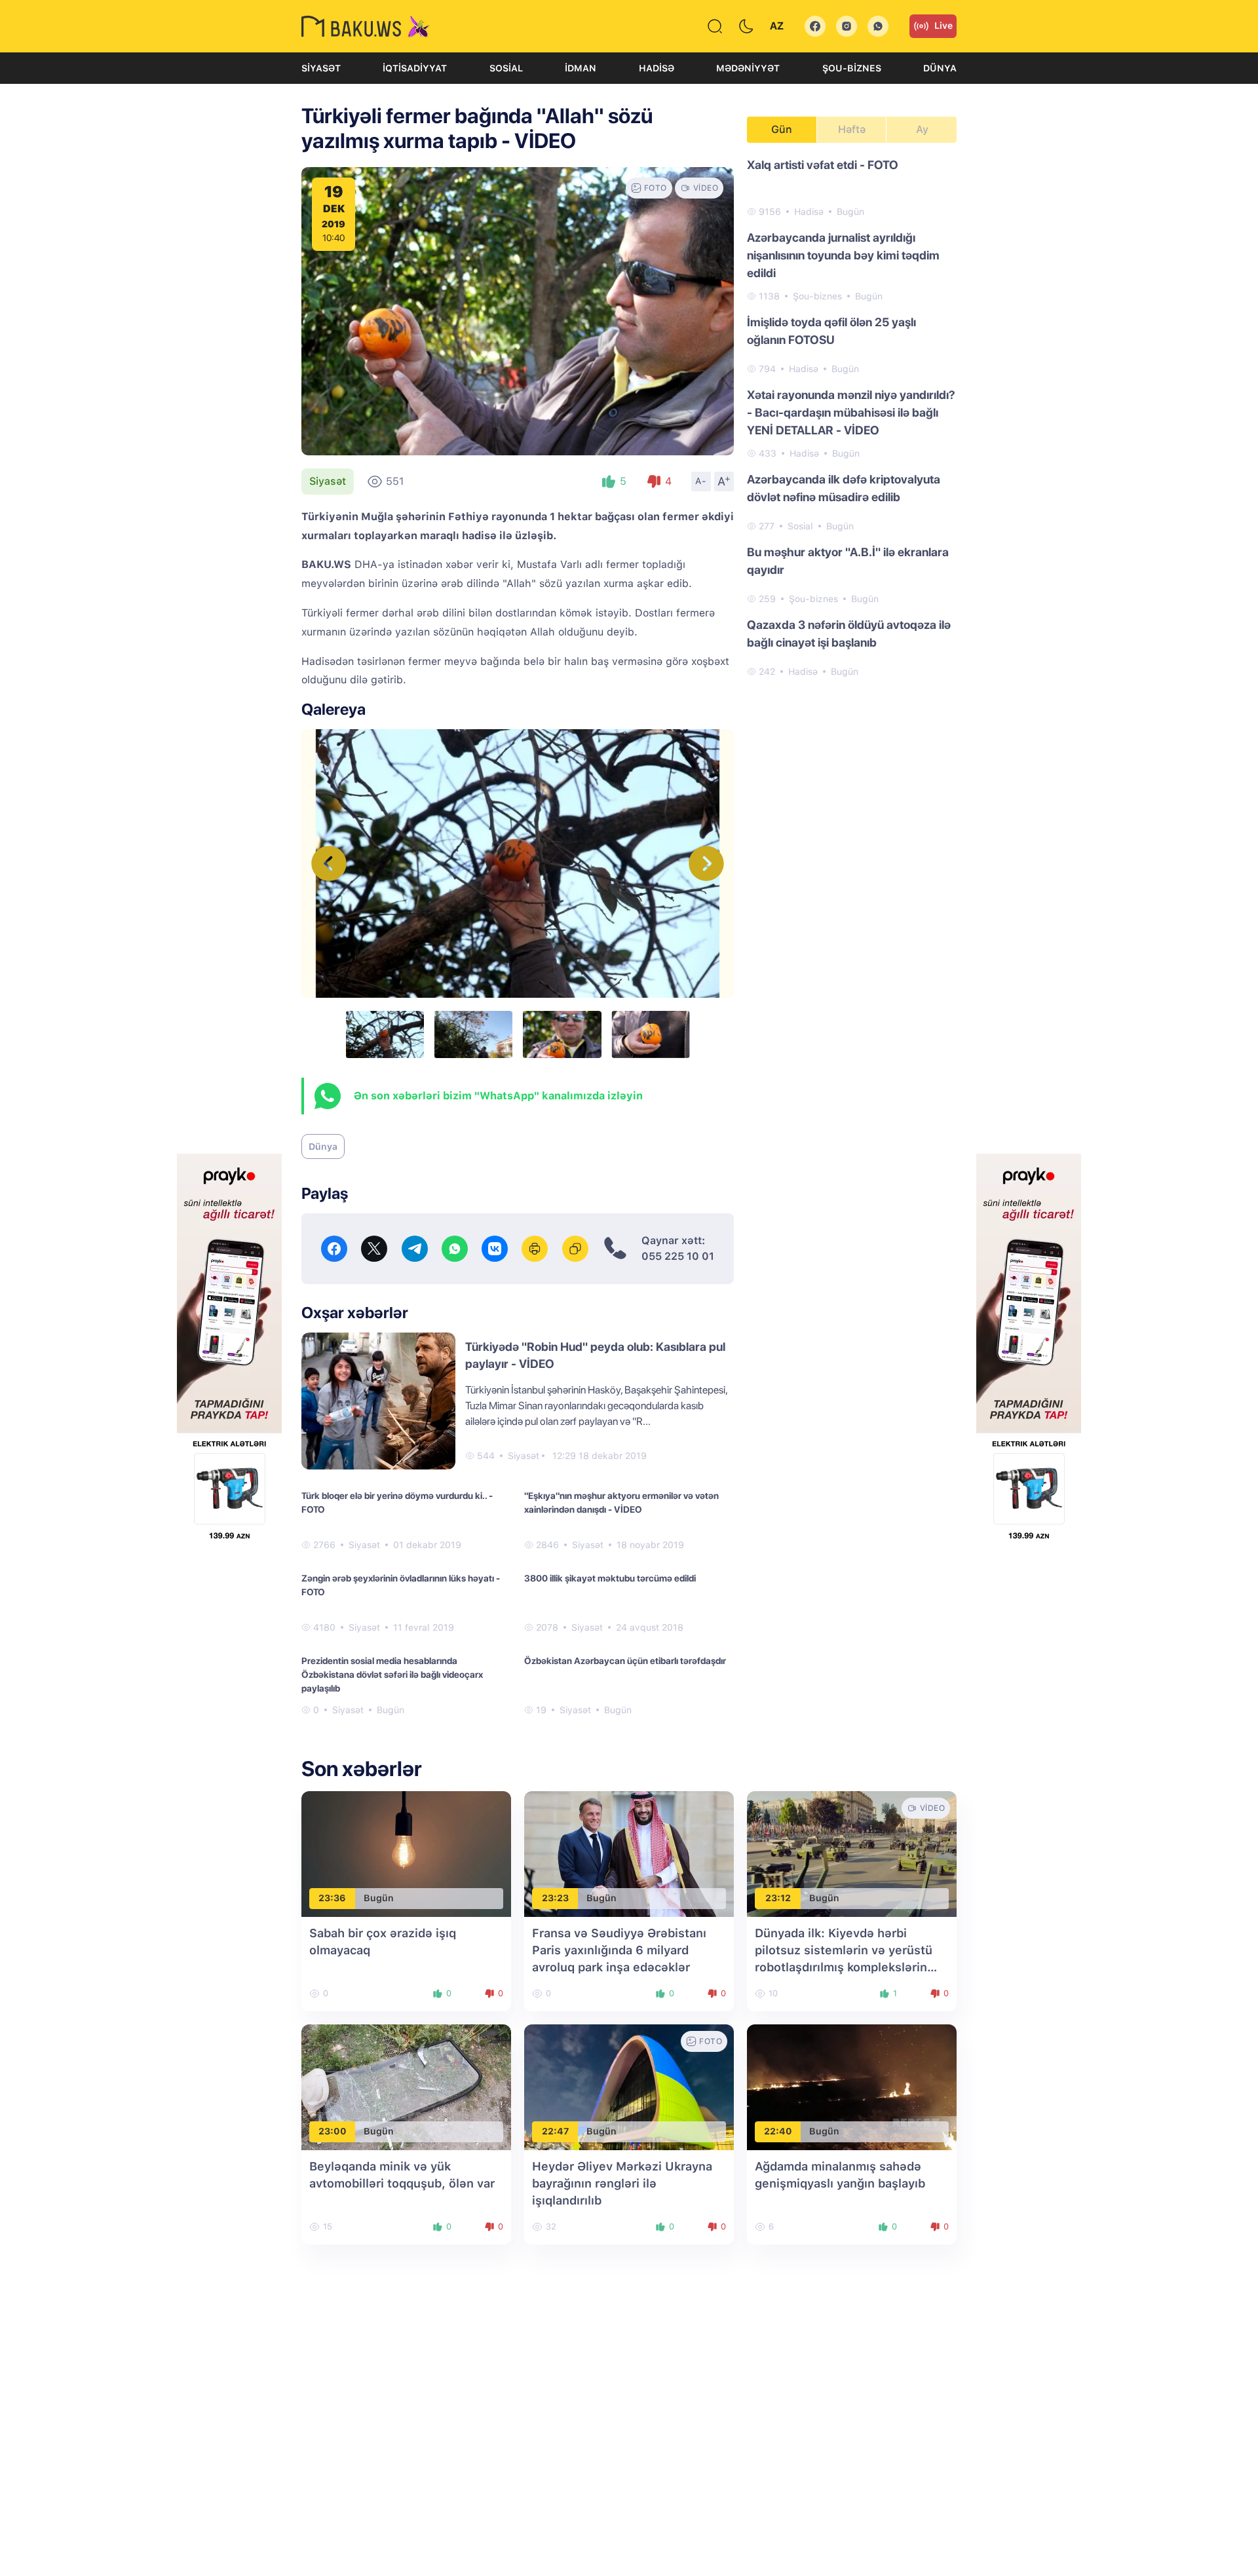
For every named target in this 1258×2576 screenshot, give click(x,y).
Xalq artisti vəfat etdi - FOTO (823, 165)
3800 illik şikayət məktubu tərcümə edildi (610, 1578)
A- (701, 481)
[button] (706, 863)
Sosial (506, 68)
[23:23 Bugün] (629, 1853)
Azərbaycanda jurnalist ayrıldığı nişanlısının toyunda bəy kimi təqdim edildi (843, 255)
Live (943, 26)
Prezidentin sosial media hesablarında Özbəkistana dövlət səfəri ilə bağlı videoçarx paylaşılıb (392, 1675)
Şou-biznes (852, 68)
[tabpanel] (852, 417)
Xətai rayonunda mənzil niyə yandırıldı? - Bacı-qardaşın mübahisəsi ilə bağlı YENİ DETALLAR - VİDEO (851, 412)
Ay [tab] (922, 129)
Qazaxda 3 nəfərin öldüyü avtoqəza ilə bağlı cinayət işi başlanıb (849, 634)
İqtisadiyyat (415, 68)
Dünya (940, 68)
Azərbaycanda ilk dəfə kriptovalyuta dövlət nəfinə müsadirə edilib (844, 488)
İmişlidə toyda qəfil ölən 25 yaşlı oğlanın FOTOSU (831, 331)
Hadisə (657, 68)
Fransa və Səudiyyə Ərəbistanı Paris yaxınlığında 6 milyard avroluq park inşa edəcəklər (619, 1950)
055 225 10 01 (678, 1256)
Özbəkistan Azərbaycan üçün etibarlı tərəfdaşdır (625, 1661)
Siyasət (321, 68)
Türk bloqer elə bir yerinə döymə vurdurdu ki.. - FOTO (397, 1503)
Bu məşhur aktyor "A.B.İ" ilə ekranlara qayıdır (848, 561)
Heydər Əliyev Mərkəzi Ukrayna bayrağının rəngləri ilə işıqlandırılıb (622, 2183)
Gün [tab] (782, 129)
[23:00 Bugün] (406, 2086)
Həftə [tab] (852, 129)
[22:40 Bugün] (852, 2086)
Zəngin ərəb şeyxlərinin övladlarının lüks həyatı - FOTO (401, 1585)
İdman (581, 68)
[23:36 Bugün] (406, 1853)
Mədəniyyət (748, 68)
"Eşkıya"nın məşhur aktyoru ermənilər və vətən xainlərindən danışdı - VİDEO (621, 1503)
